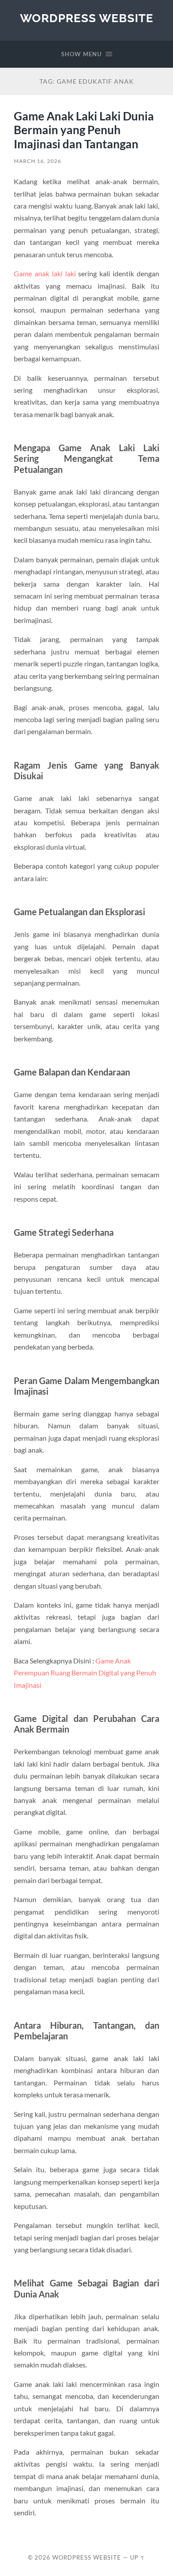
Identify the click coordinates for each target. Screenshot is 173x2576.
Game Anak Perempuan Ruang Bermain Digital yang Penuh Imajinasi (85, 1673)
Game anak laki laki (45, 273)
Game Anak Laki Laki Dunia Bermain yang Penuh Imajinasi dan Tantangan (84, 130)
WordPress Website (87, 18)
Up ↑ (138, 2557)
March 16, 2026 (37, 161)
